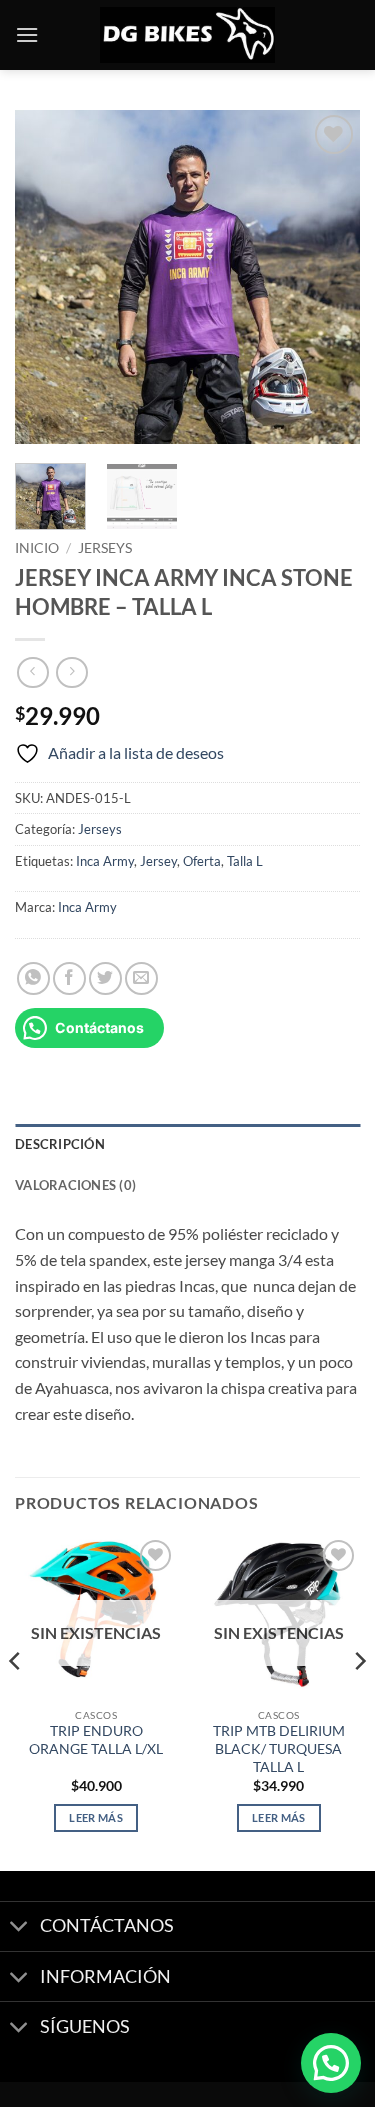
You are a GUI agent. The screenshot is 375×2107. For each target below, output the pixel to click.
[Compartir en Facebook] (69, 978)
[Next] (328, 277)
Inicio (37, 548)
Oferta (202, 861)
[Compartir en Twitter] (105, 978)
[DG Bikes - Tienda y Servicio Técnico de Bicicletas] (188, 35)
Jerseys (105, 548)
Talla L (245, 861)
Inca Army (105, 861)
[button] (27, 34)
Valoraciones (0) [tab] (75, 1185)
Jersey (158, 861)
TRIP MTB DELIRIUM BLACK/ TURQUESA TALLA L (279, 1748)
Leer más (96, 1817)
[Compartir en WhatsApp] (33, 978)
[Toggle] (19, 1928)
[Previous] (47, 277)
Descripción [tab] (60, 1144)
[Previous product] (71, 672)
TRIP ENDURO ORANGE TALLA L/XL (96, 1740)
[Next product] (32, 672)
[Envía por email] (141, 978)
